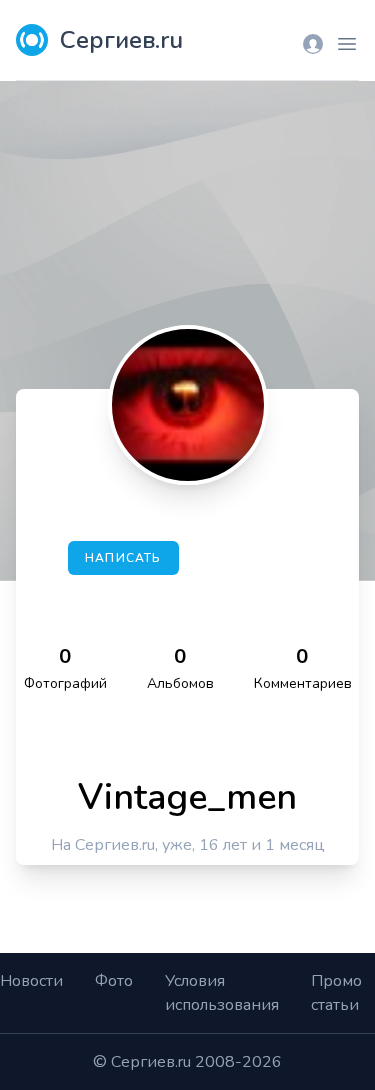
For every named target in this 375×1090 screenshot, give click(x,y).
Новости (31, 981)
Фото (114, 981)
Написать (123, 558)
